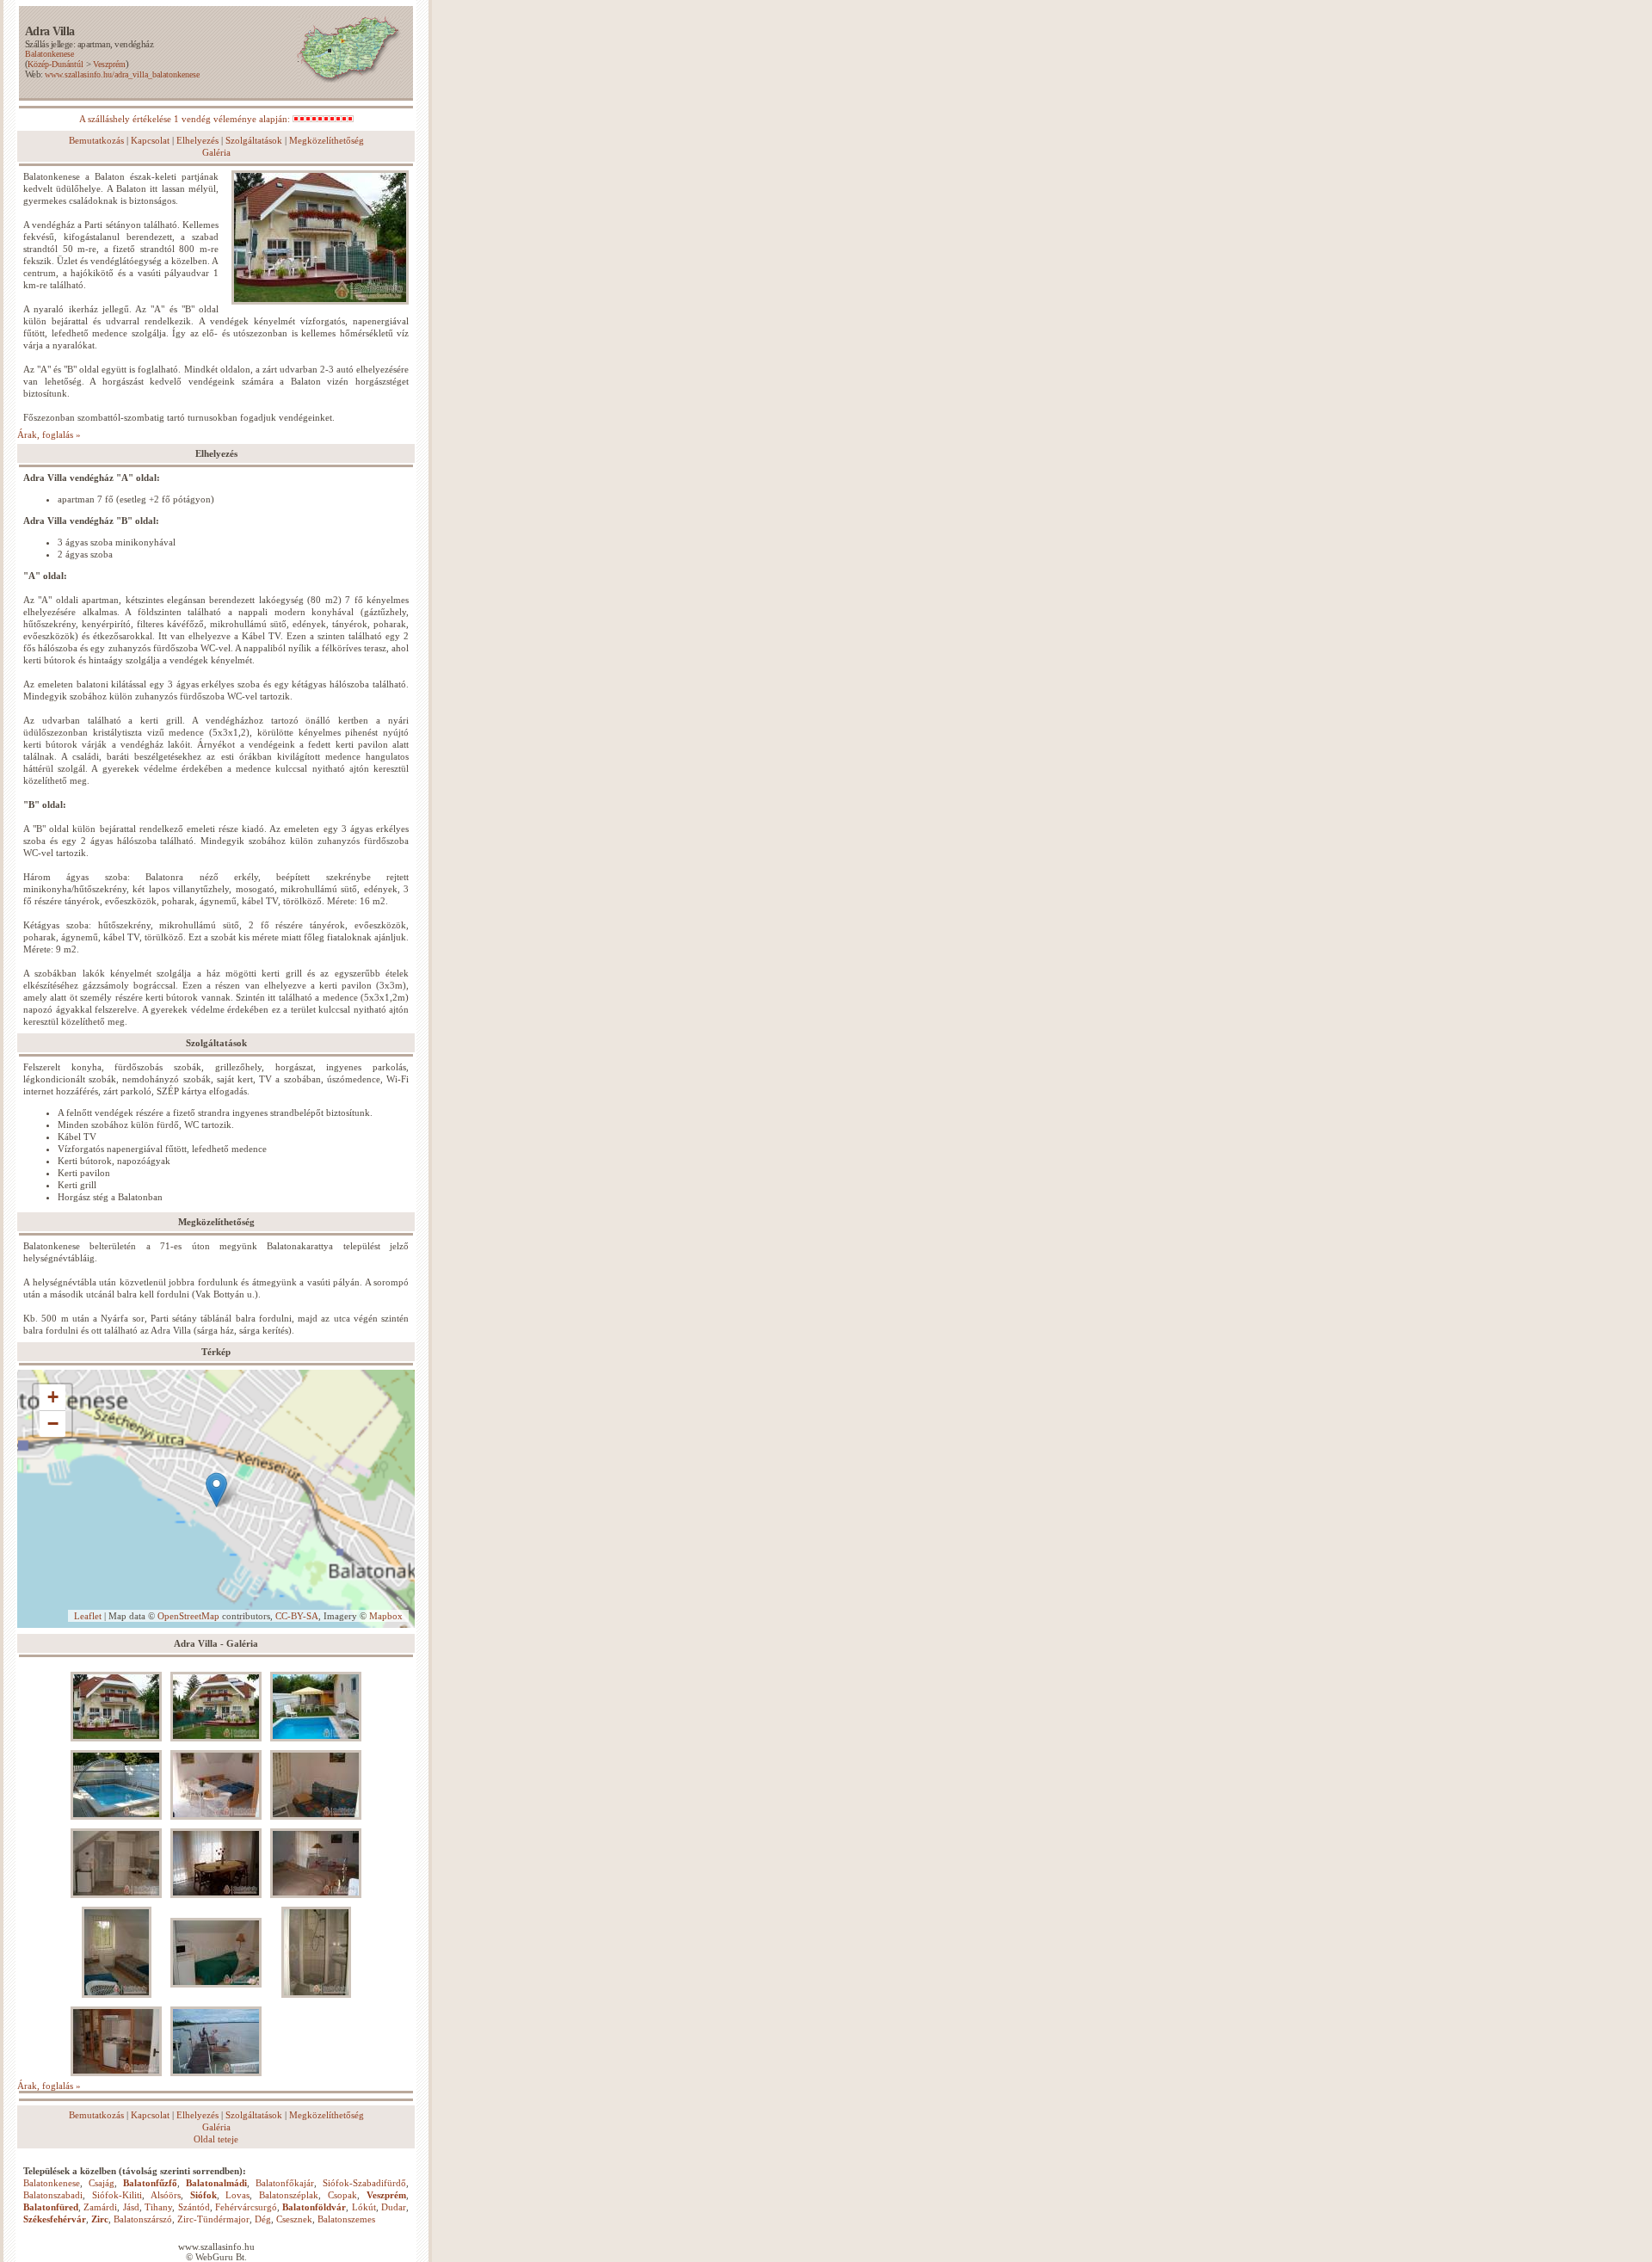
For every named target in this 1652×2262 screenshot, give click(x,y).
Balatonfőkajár (285, 2183)
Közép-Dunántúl (55, 64)
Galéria (216, 152)
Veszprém (109, 64)
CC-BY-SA (297, 1616)
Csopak (342, 2195)
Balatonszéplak (289, 2195)
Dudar (394, 2207)
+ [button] (53, 1397)
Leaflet (88, 1616)
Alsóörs (166, 2195)
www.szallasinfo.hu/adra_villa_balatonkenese (122, 74)
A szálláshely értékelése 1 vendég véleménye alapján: (186, 119)
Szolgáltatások (254, 140)
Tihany (158, 2207)
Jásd (131, 2207)
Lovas (237, 2195)
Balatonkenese (49, 54)
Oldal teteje (216, 2139)
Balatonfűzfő (150, 2183)
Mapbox (386, 1616)
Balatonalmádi (216, 2183)
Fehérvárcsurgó (246, 2207)
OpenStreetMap (188, 1616)
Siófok (203, 2195)
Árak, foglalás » (49, 435)
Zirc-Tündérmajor (213, 2219)
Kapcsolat (150, 140)
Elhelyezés (197, 140)
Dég (263, 2219)
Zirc (100, 2219)
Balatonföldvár (314, 2207)
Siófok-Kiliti (117, 2195)
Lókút (364, 2207)
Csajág (102, 2183)
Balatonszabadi (53, 2195)
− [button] (53, 1424)
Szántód (194, 2207)
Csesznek (294, 2219)
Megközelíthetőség (327, 140)
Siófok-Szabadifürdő (364, 2183)
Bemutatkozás (96, 140)
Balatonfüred (51, 2207)
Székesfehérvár (55, 2219)
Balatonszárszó (143, 2219)
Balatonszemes (346, 2219)
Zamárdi (100, 2207)
